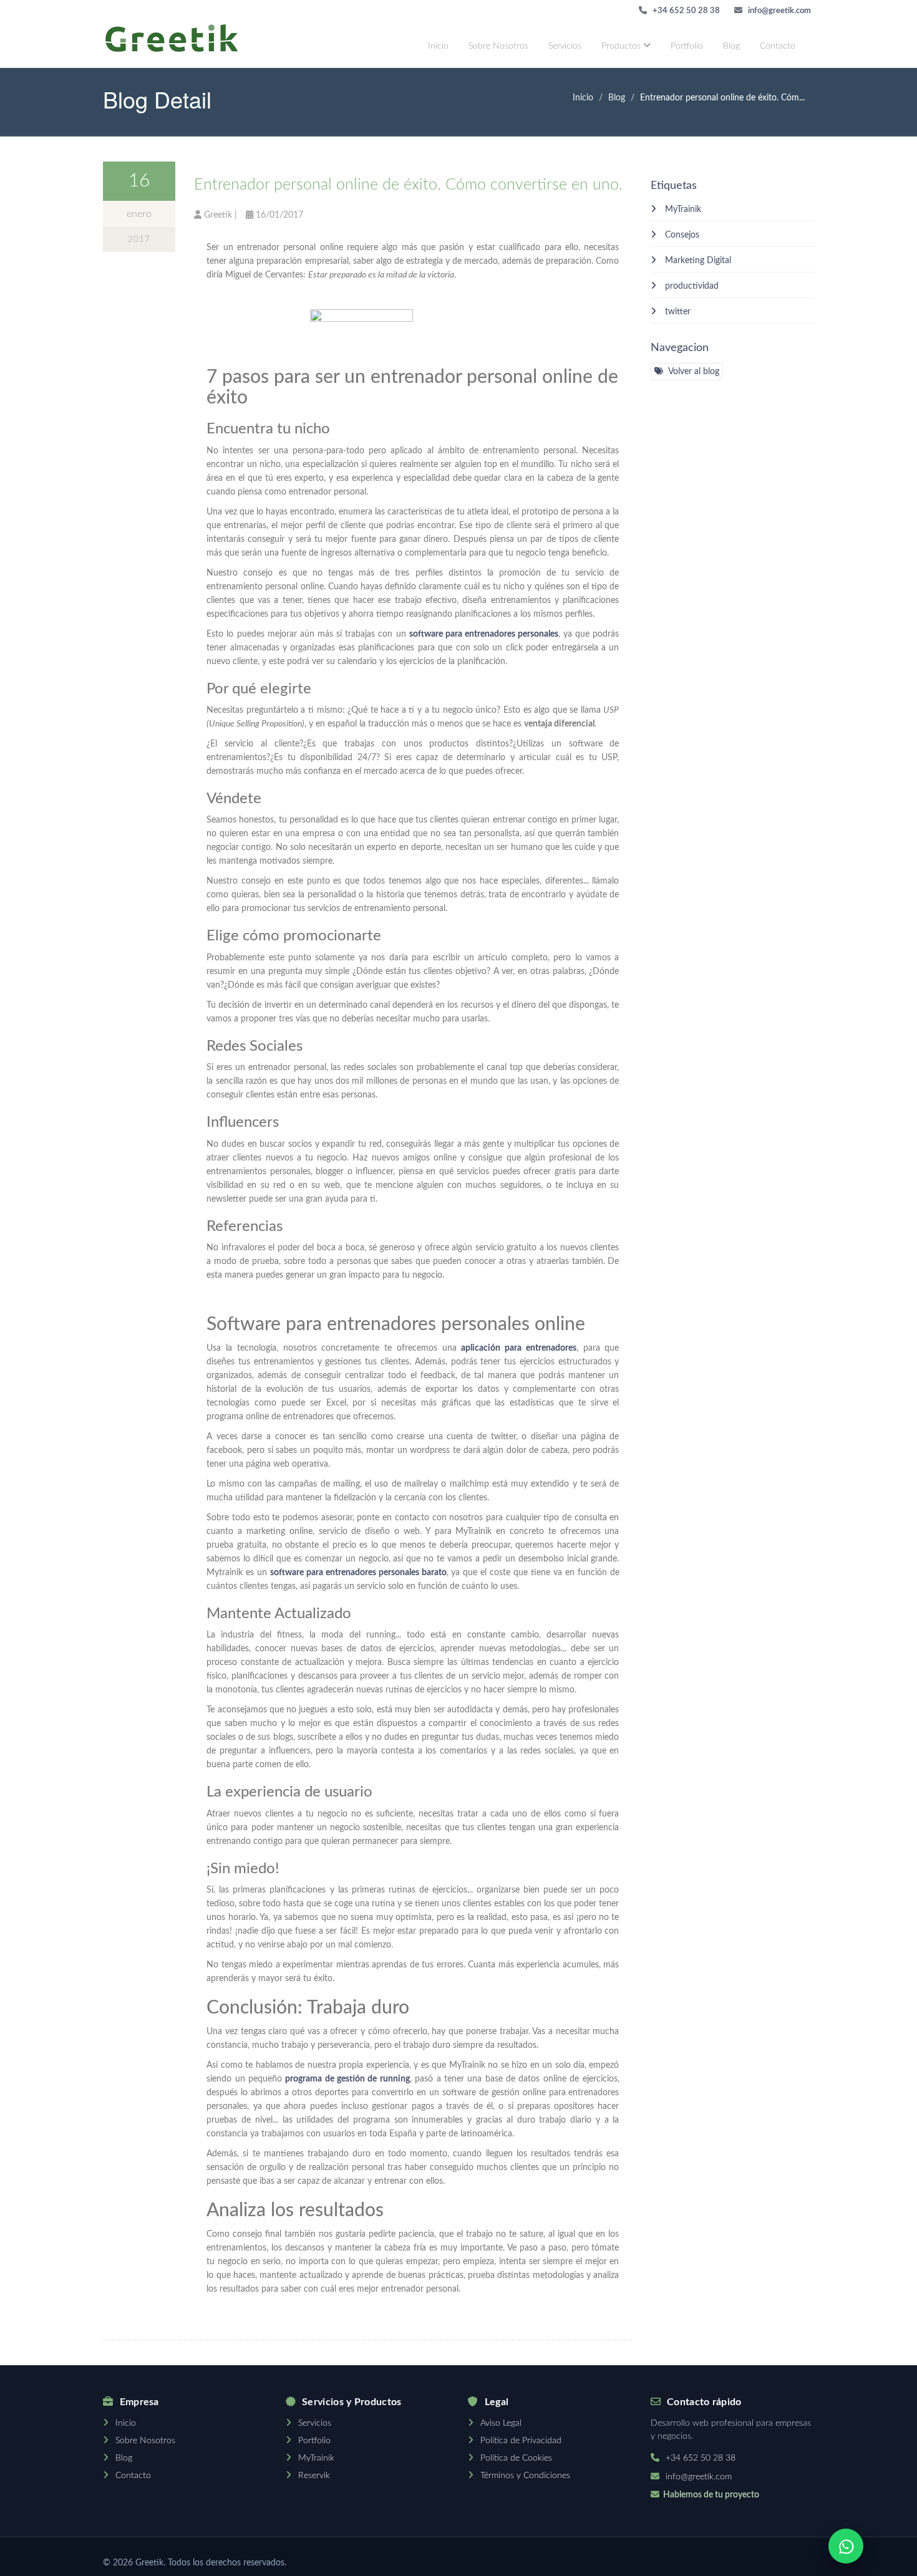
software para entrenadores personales (484, 634)
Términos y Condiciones (525, 2476)
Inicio (438, 46)
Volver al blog (693, 372)
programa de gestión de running (347, 2079)
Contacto (778, 46)
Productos (622, 46)
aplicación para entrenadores (519, 1348)
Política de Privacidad (521, 2441)
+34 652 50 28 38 (685, 11)
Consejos (681, 235)
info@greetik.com (779, 11)
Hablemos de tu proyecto (711, 2495)
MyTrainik (682, 210)
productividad (691, 286)
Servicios (565, 46)
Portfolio (687, 46)
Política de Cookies (516, 2458)
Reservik (314, 2476)
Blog (731, 46)
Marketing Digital (697, 261)
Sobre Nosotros (498, 46)
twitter (677, 312)
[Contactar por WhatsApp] (846, 2546)
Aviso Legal (501, 2423)
